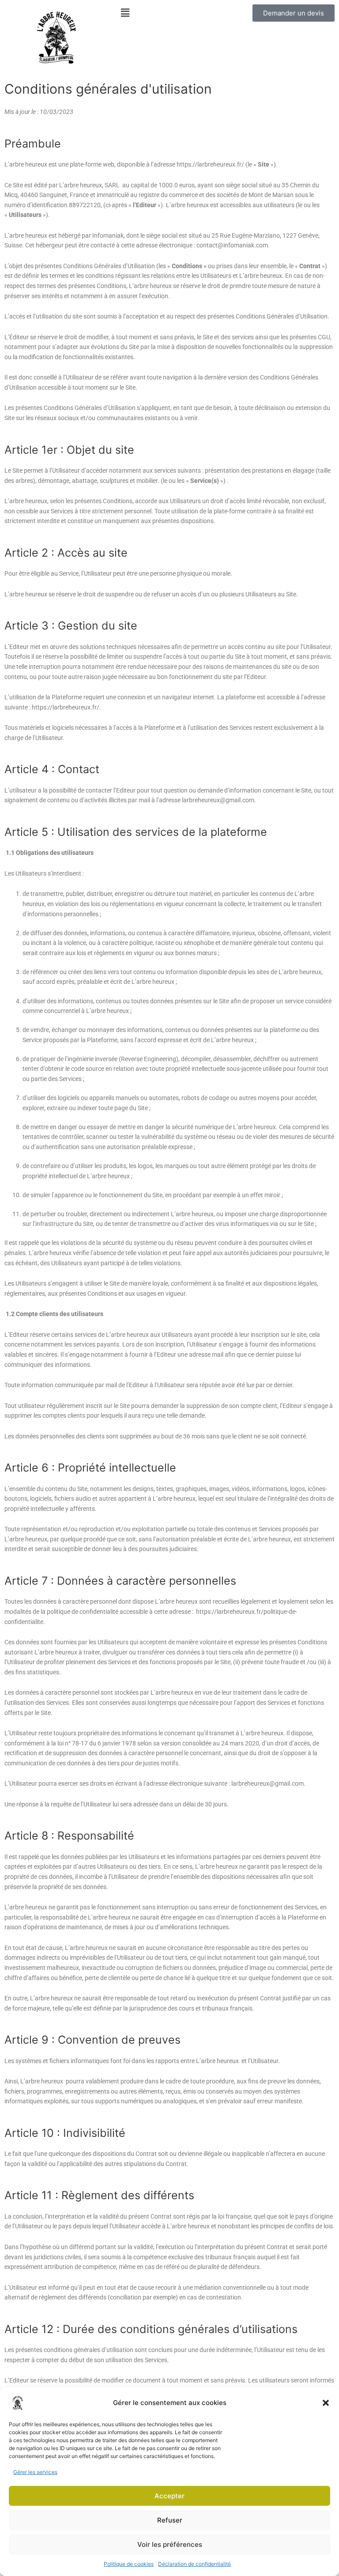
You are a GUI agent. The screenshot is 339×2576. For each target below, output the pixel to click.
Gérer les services (35, 2472)
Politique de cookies (129, 2564)
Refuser (170, 2520)
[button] (326, 2403)
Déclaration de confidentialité (194, 2564)
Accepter (169, 2496)
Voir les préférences (170, 2544)
